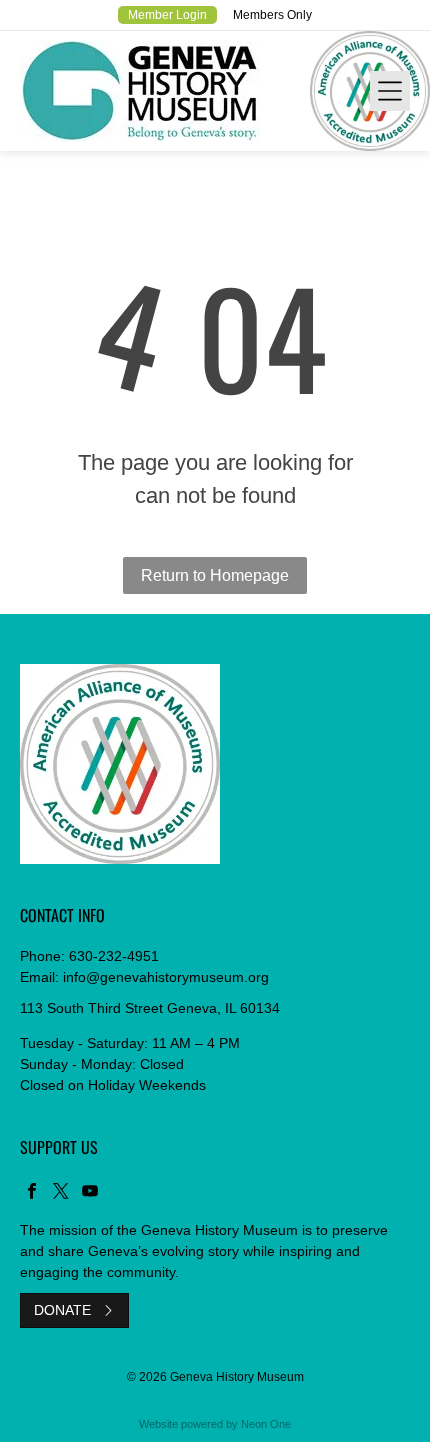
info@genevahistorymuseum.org (166, 977)
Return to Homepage (215, 575)
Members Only (272, 15)
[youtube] (90, 1193)
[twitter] (61, 1193)
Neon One (266, 1424)
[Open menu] (390, 91)
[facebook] (32, 1193)
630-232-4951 (114, 956)
